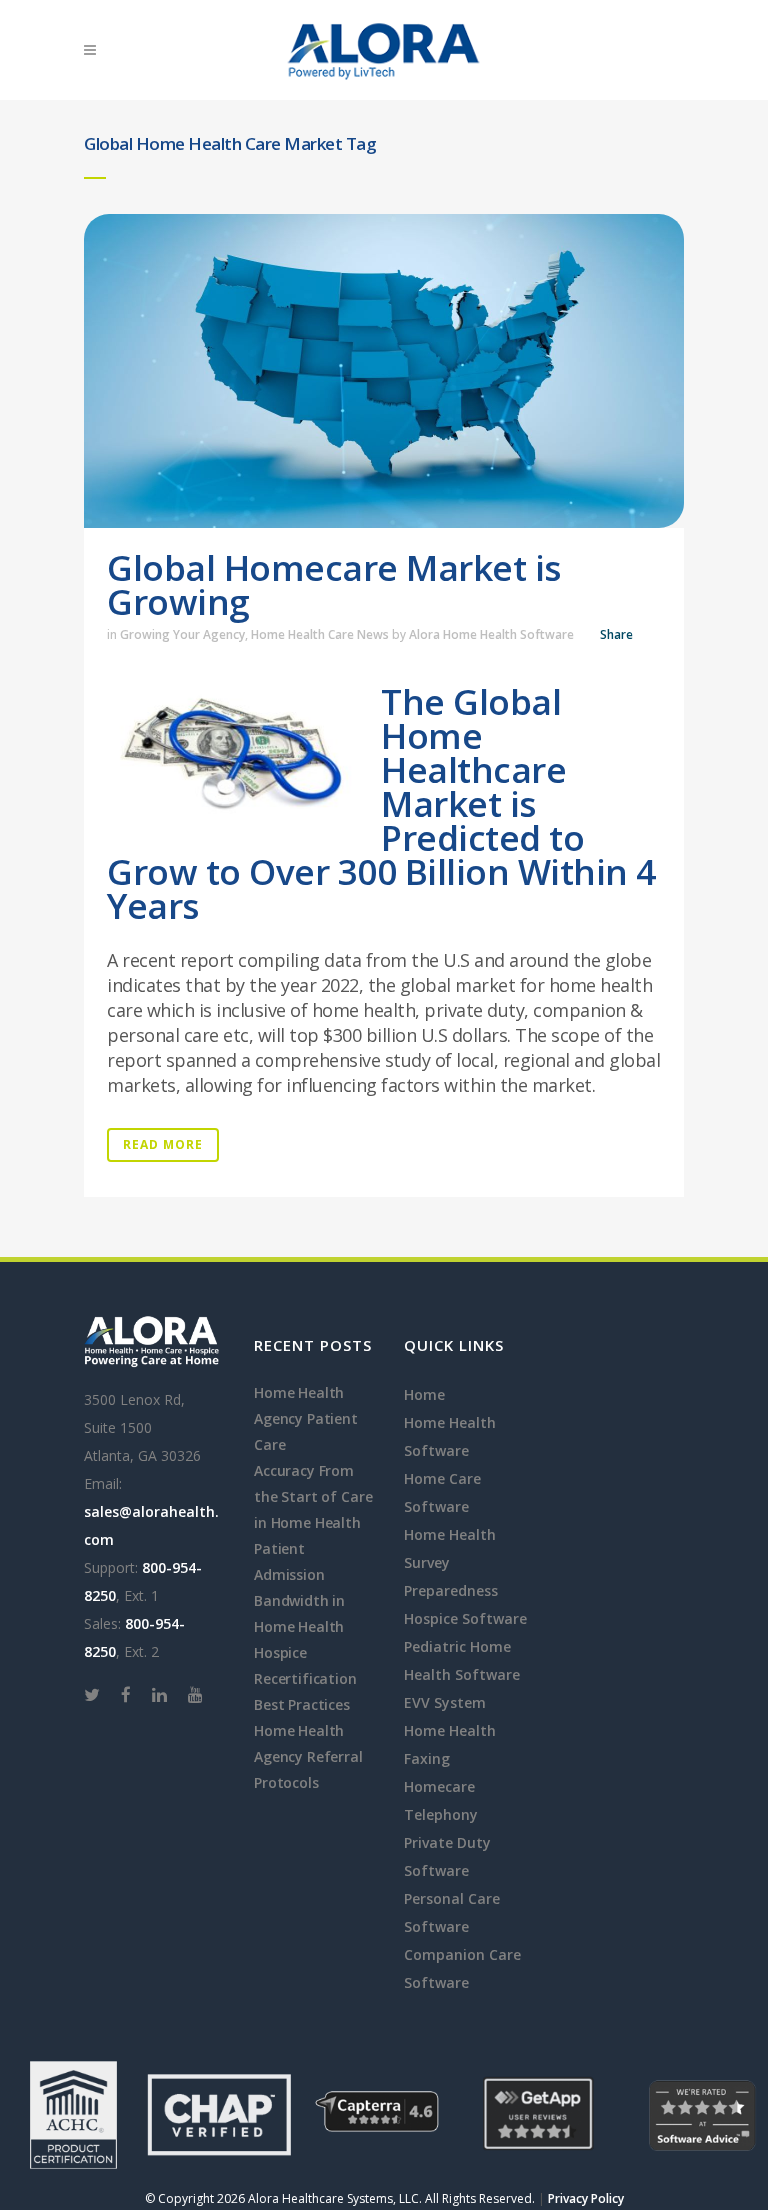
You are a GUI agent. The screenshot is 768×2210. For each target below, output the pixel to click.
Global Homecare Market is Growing (334, 584)
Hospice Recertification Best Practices (305, 1678)
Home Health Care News (320, 634)
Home (424, 1394)
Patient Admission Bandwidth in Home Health (299, 1587)
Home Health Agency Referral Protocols (308, 1756)
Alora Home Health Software (491, 634)
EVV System (445, 1702)
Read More (163, 1144)
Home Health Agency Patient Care (306, 1418)
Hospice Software (465, 1618)
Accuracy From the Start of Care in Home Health (313, 1496)
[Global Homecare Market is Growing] (384, 371)
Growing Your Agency (182, 634)
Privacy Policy (586, 2198)
